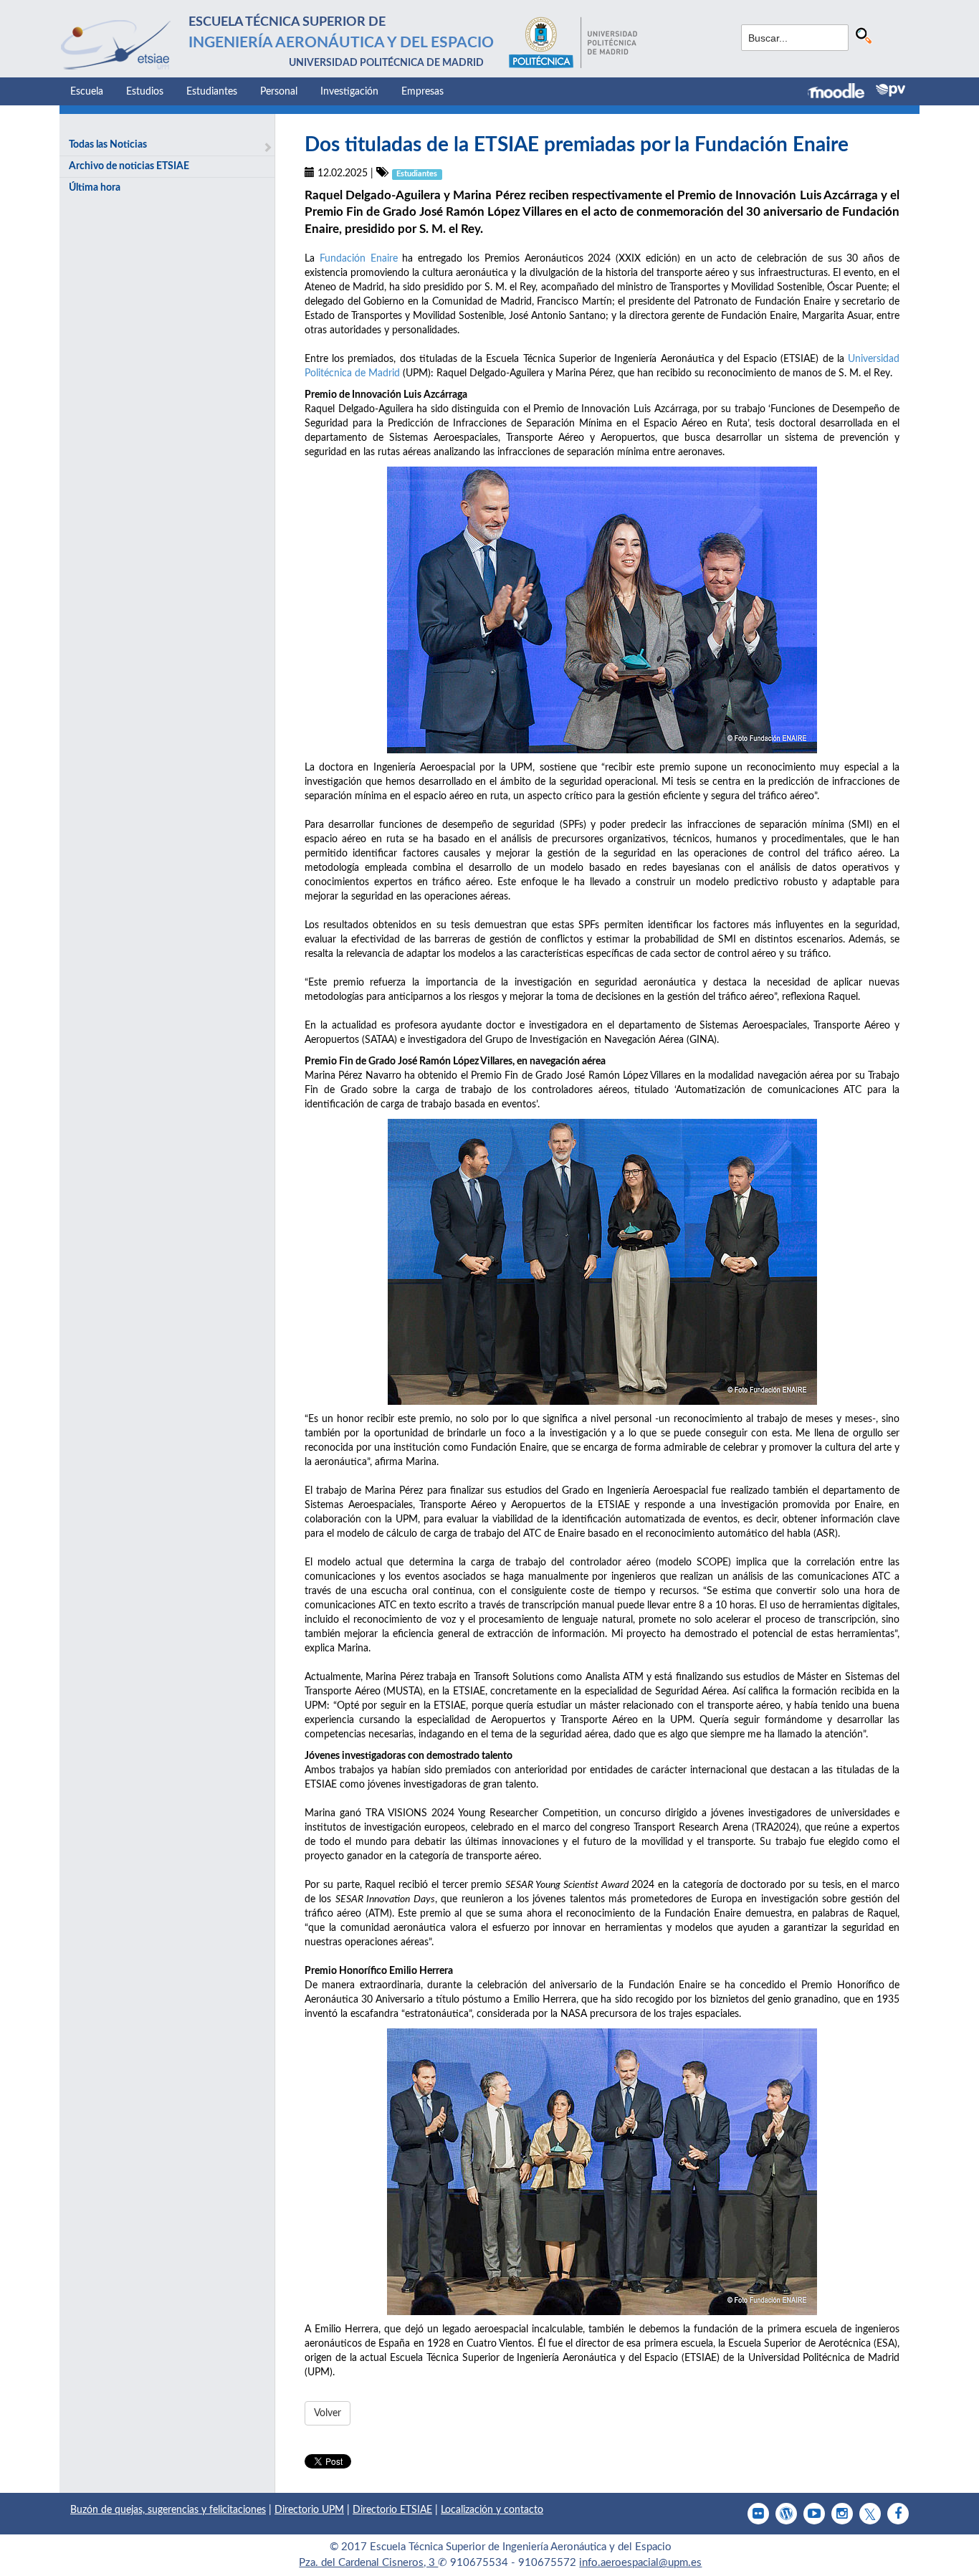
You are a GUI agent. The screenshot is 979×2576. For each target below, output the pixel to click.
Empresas (422, 92)
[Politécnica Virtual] (890, 90)
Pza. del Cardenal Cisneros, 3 (368, 2563)
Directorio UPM (309, 2510)
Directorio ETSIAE (392, 2510)
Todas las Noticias (108, 145)
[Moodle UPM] (842, 92)
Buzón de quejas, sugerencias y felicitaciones (168, 2510)
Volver (328, 2413)
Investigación (349, 92)
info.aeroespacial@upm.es (640, 2563)
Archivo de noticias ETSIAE (129, 166)
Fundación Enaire (359, 259)
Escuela (87, 92)
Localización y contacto (492, 2510)
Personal (279, 92)
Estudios (145, 92)
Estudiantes (212, 92)
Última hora (95, 188)
